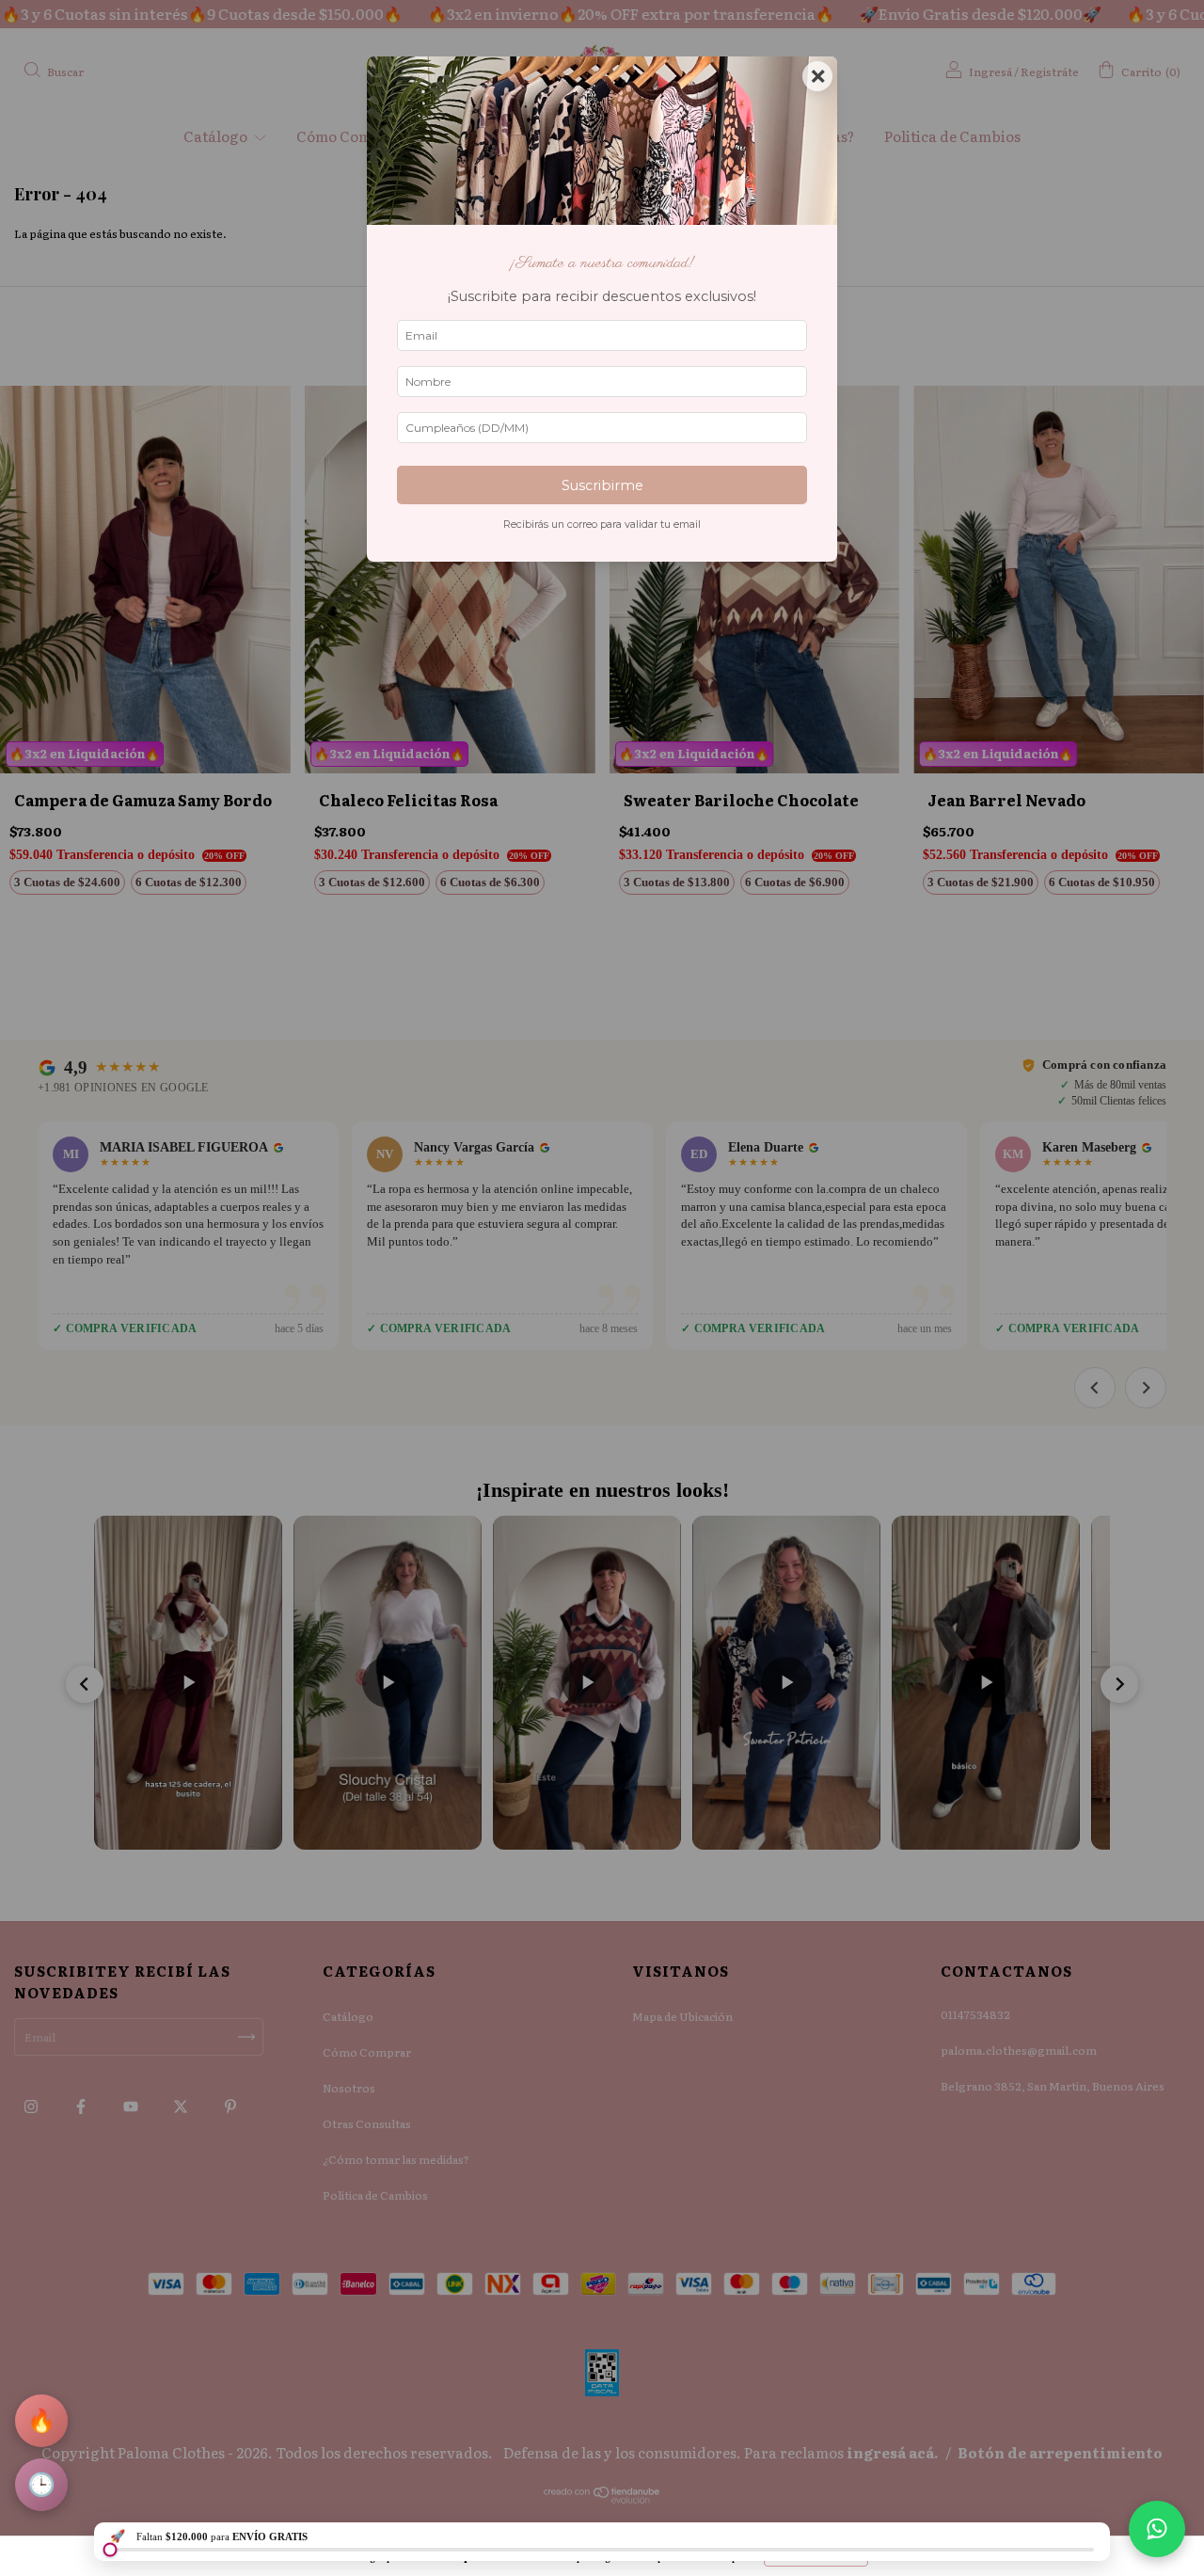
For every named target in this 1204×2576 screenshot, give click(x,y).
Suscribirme (602, 485)
